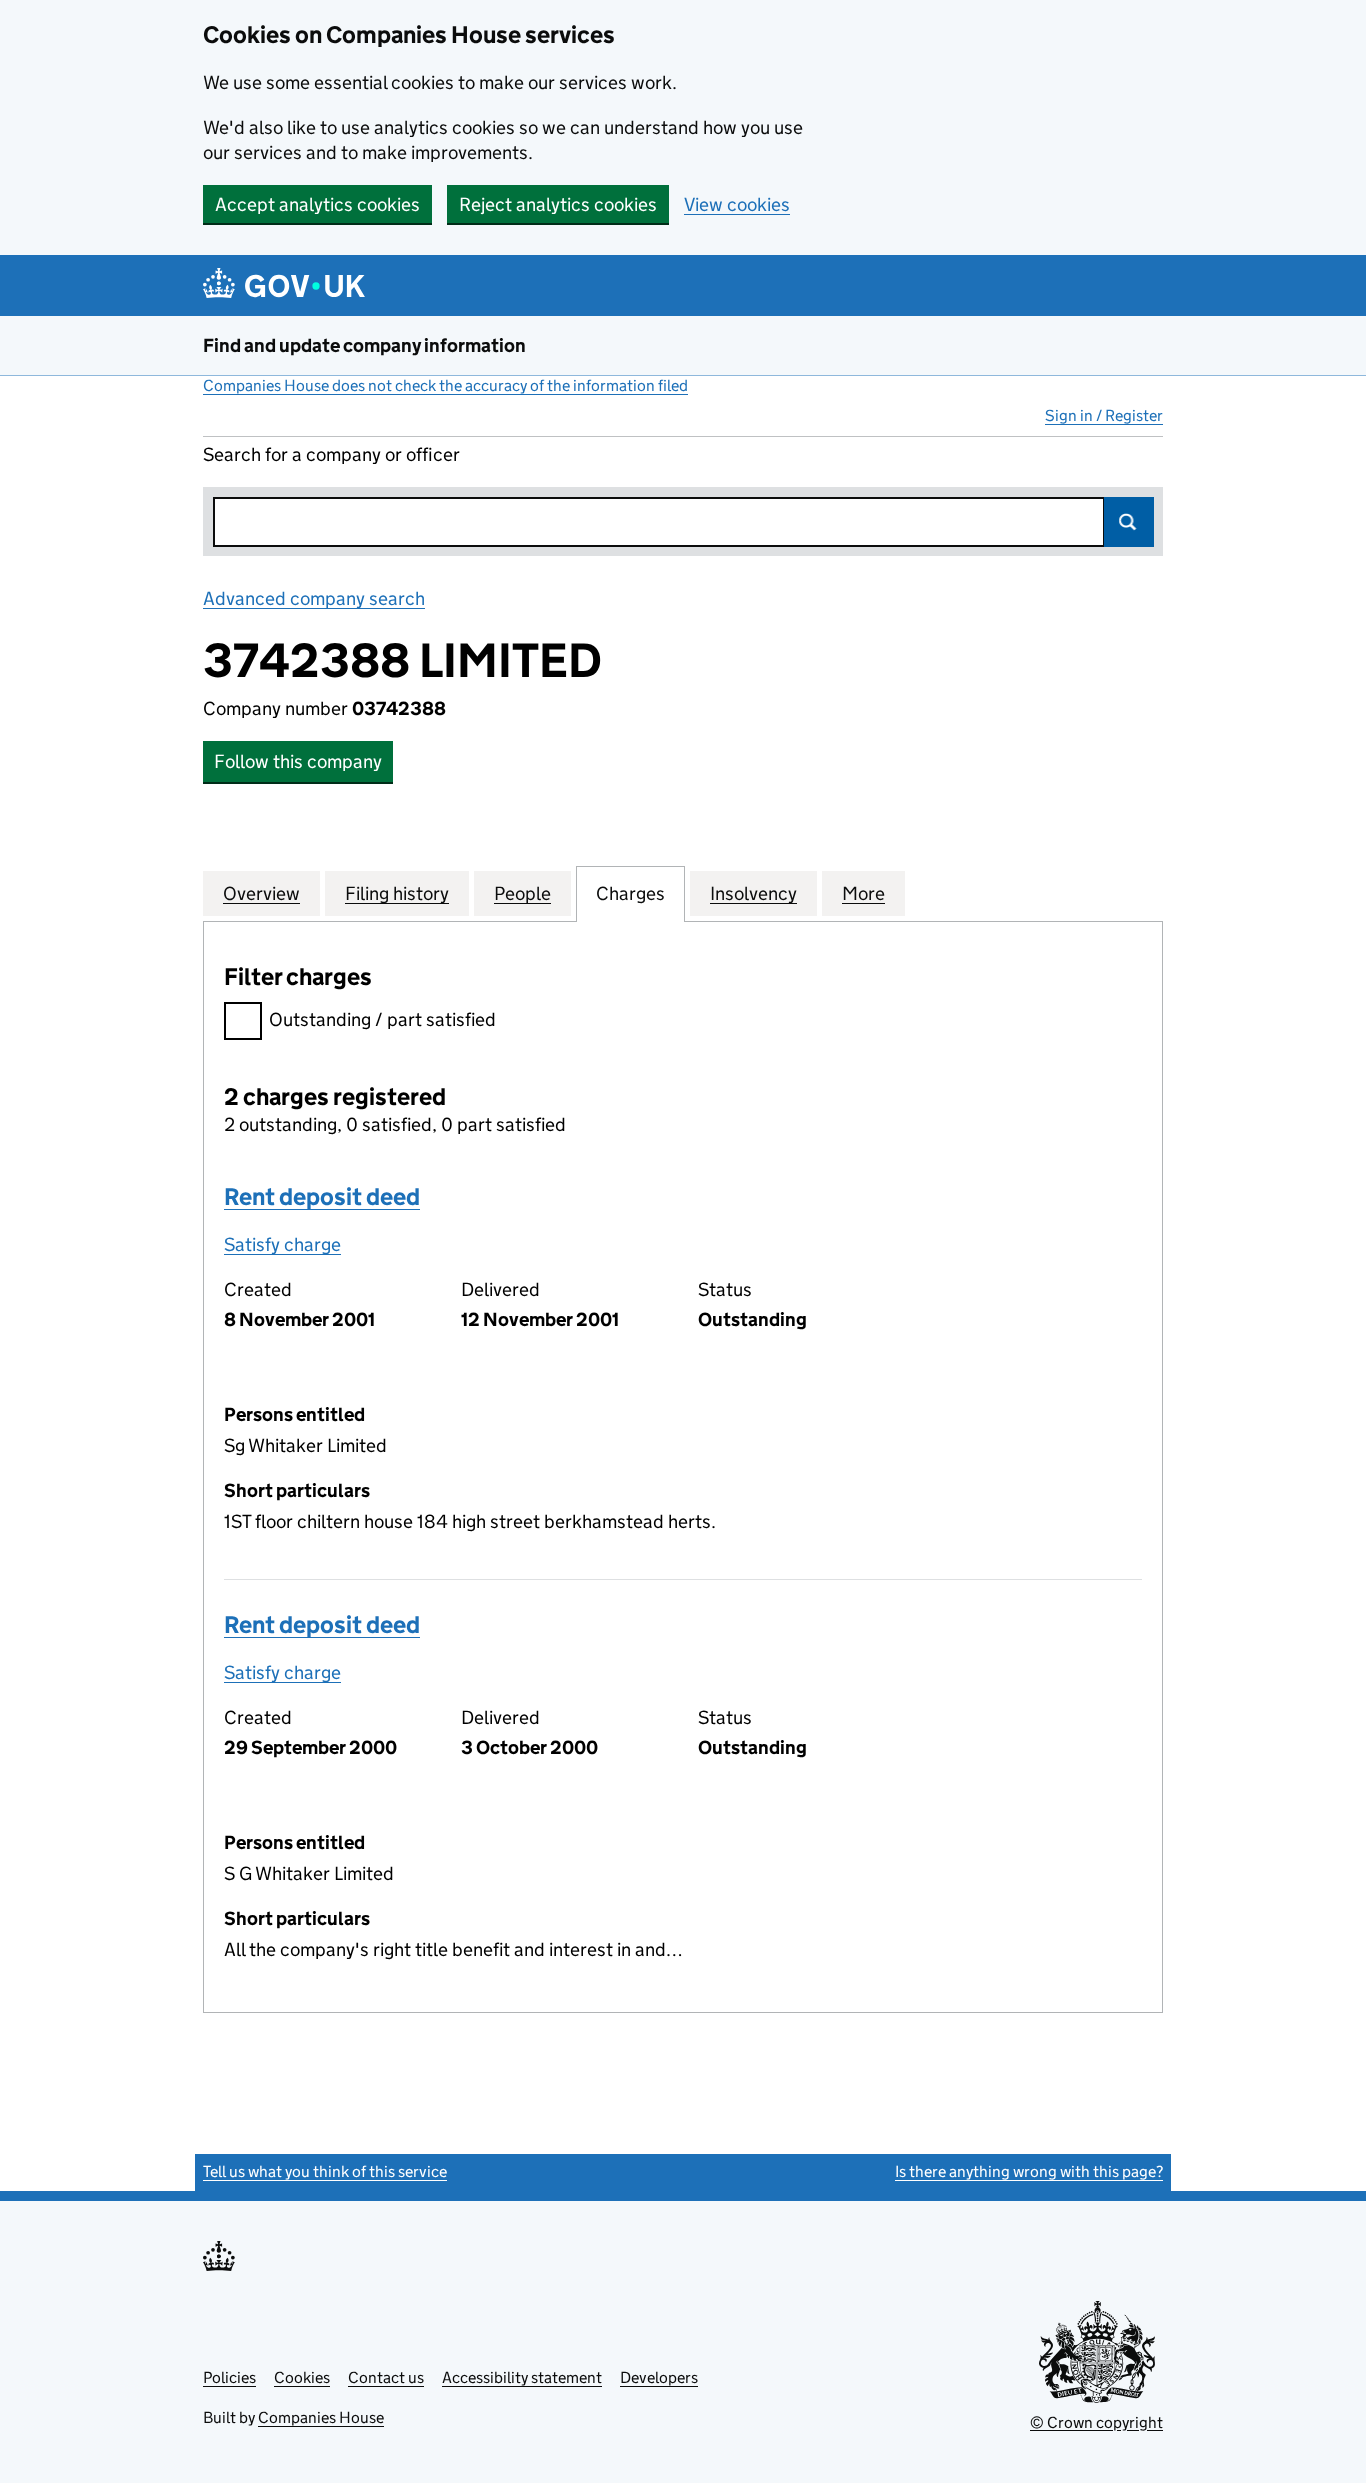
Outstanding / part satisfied (382, 1019)
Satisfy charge (282, 1244)
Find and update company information (364, 345)
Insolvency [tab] (753, 893)
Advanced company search (314, 598)
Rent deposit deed (322, 1196)
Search (1129, 522)
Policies (229, 2377)
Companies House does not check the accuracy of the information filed (445, 385)
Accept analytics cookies (317, 204)
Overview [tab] (261, 893)
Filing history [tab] (397, 893)
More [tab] (863, 893)
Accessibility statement (522, 2377)
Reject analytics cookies (558, 204)
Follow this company (298, 761)
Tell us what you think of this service (325, 2171)
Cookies (302, 2377)
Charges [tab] (630, 893)
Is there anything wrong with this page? (1029, 2171)
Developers (659, 2377)
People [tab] (522, 893)
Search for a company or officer (331, 454)
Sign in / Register (1104, 415)
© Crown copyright (1096, 2422)
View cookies (737, 204)
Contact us (386, 2377)
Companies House (321, 2417)
